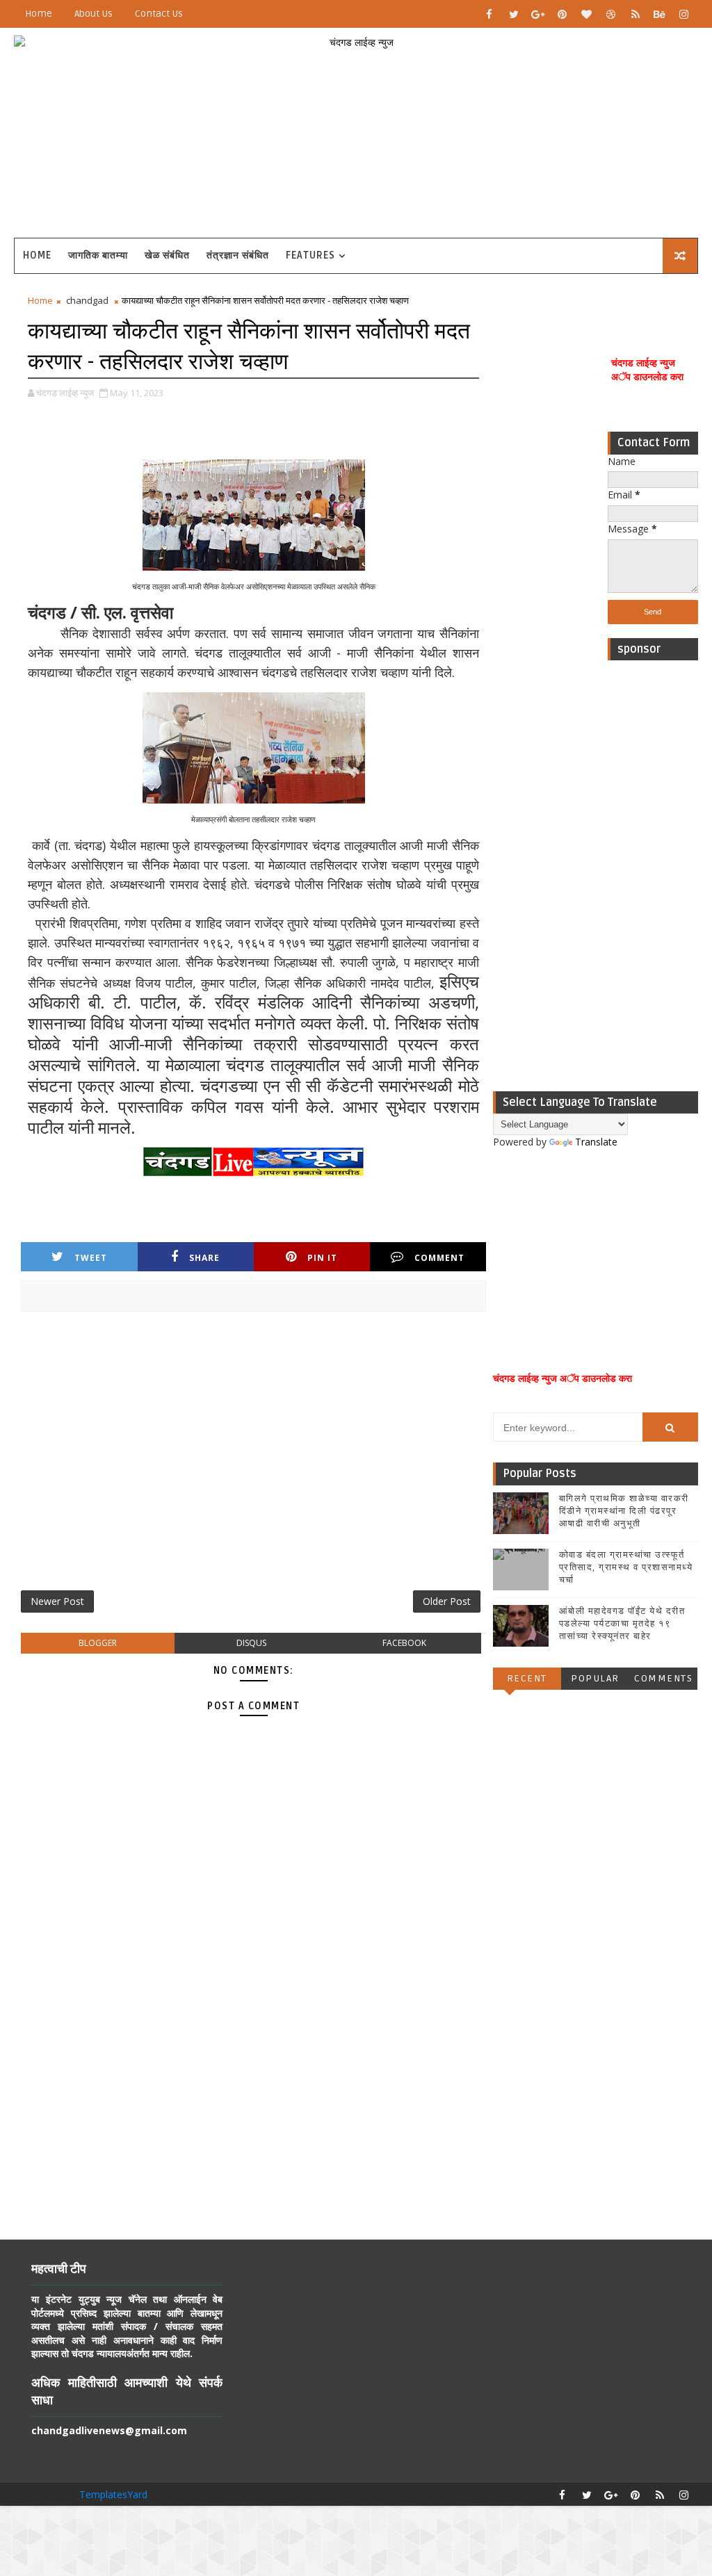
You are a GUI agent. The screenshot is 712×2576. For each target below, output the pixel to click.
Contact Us (159, 14)
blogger (98, 1643)
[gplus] (538, 14)
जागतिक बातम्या (98, 255)
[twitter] (514, 14)
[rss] (636, 14)
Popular (595, 1678)
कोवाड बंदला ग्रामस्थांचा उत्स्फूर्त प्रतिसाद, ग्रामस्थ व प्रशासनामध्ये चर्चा (626, 1567)
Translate (596, 1142)
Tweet (91, 1258)
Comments (663, 1678)
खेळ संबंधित (167, 255)
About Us (94, 14)
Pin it (322, 1258)
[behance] (660, 14)
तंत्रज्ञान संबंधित (238, 255)
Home (39, 14)
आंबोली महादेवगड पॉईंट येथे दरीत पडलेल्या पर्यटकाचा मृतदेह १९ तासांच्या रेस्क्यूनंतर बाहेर (622, 1624)
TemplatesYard (113, 2494)
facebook (404, 1643)
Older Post (447, 1601)
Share (204, 1258)
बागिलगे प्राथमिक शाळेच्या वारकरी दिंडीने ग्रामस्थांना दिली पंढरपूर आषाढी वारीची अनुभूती (624, 1511)
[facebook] (489, 14)
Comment (439, 1258)
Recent (527, 1678)
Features (310, 255)
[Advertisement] (653, 876)
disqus (251, 1643)
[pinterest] (563, 14)
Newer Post (57, 1601)
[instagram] (684, 14)
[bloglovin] (587, 14)
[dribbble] (611, 14)
